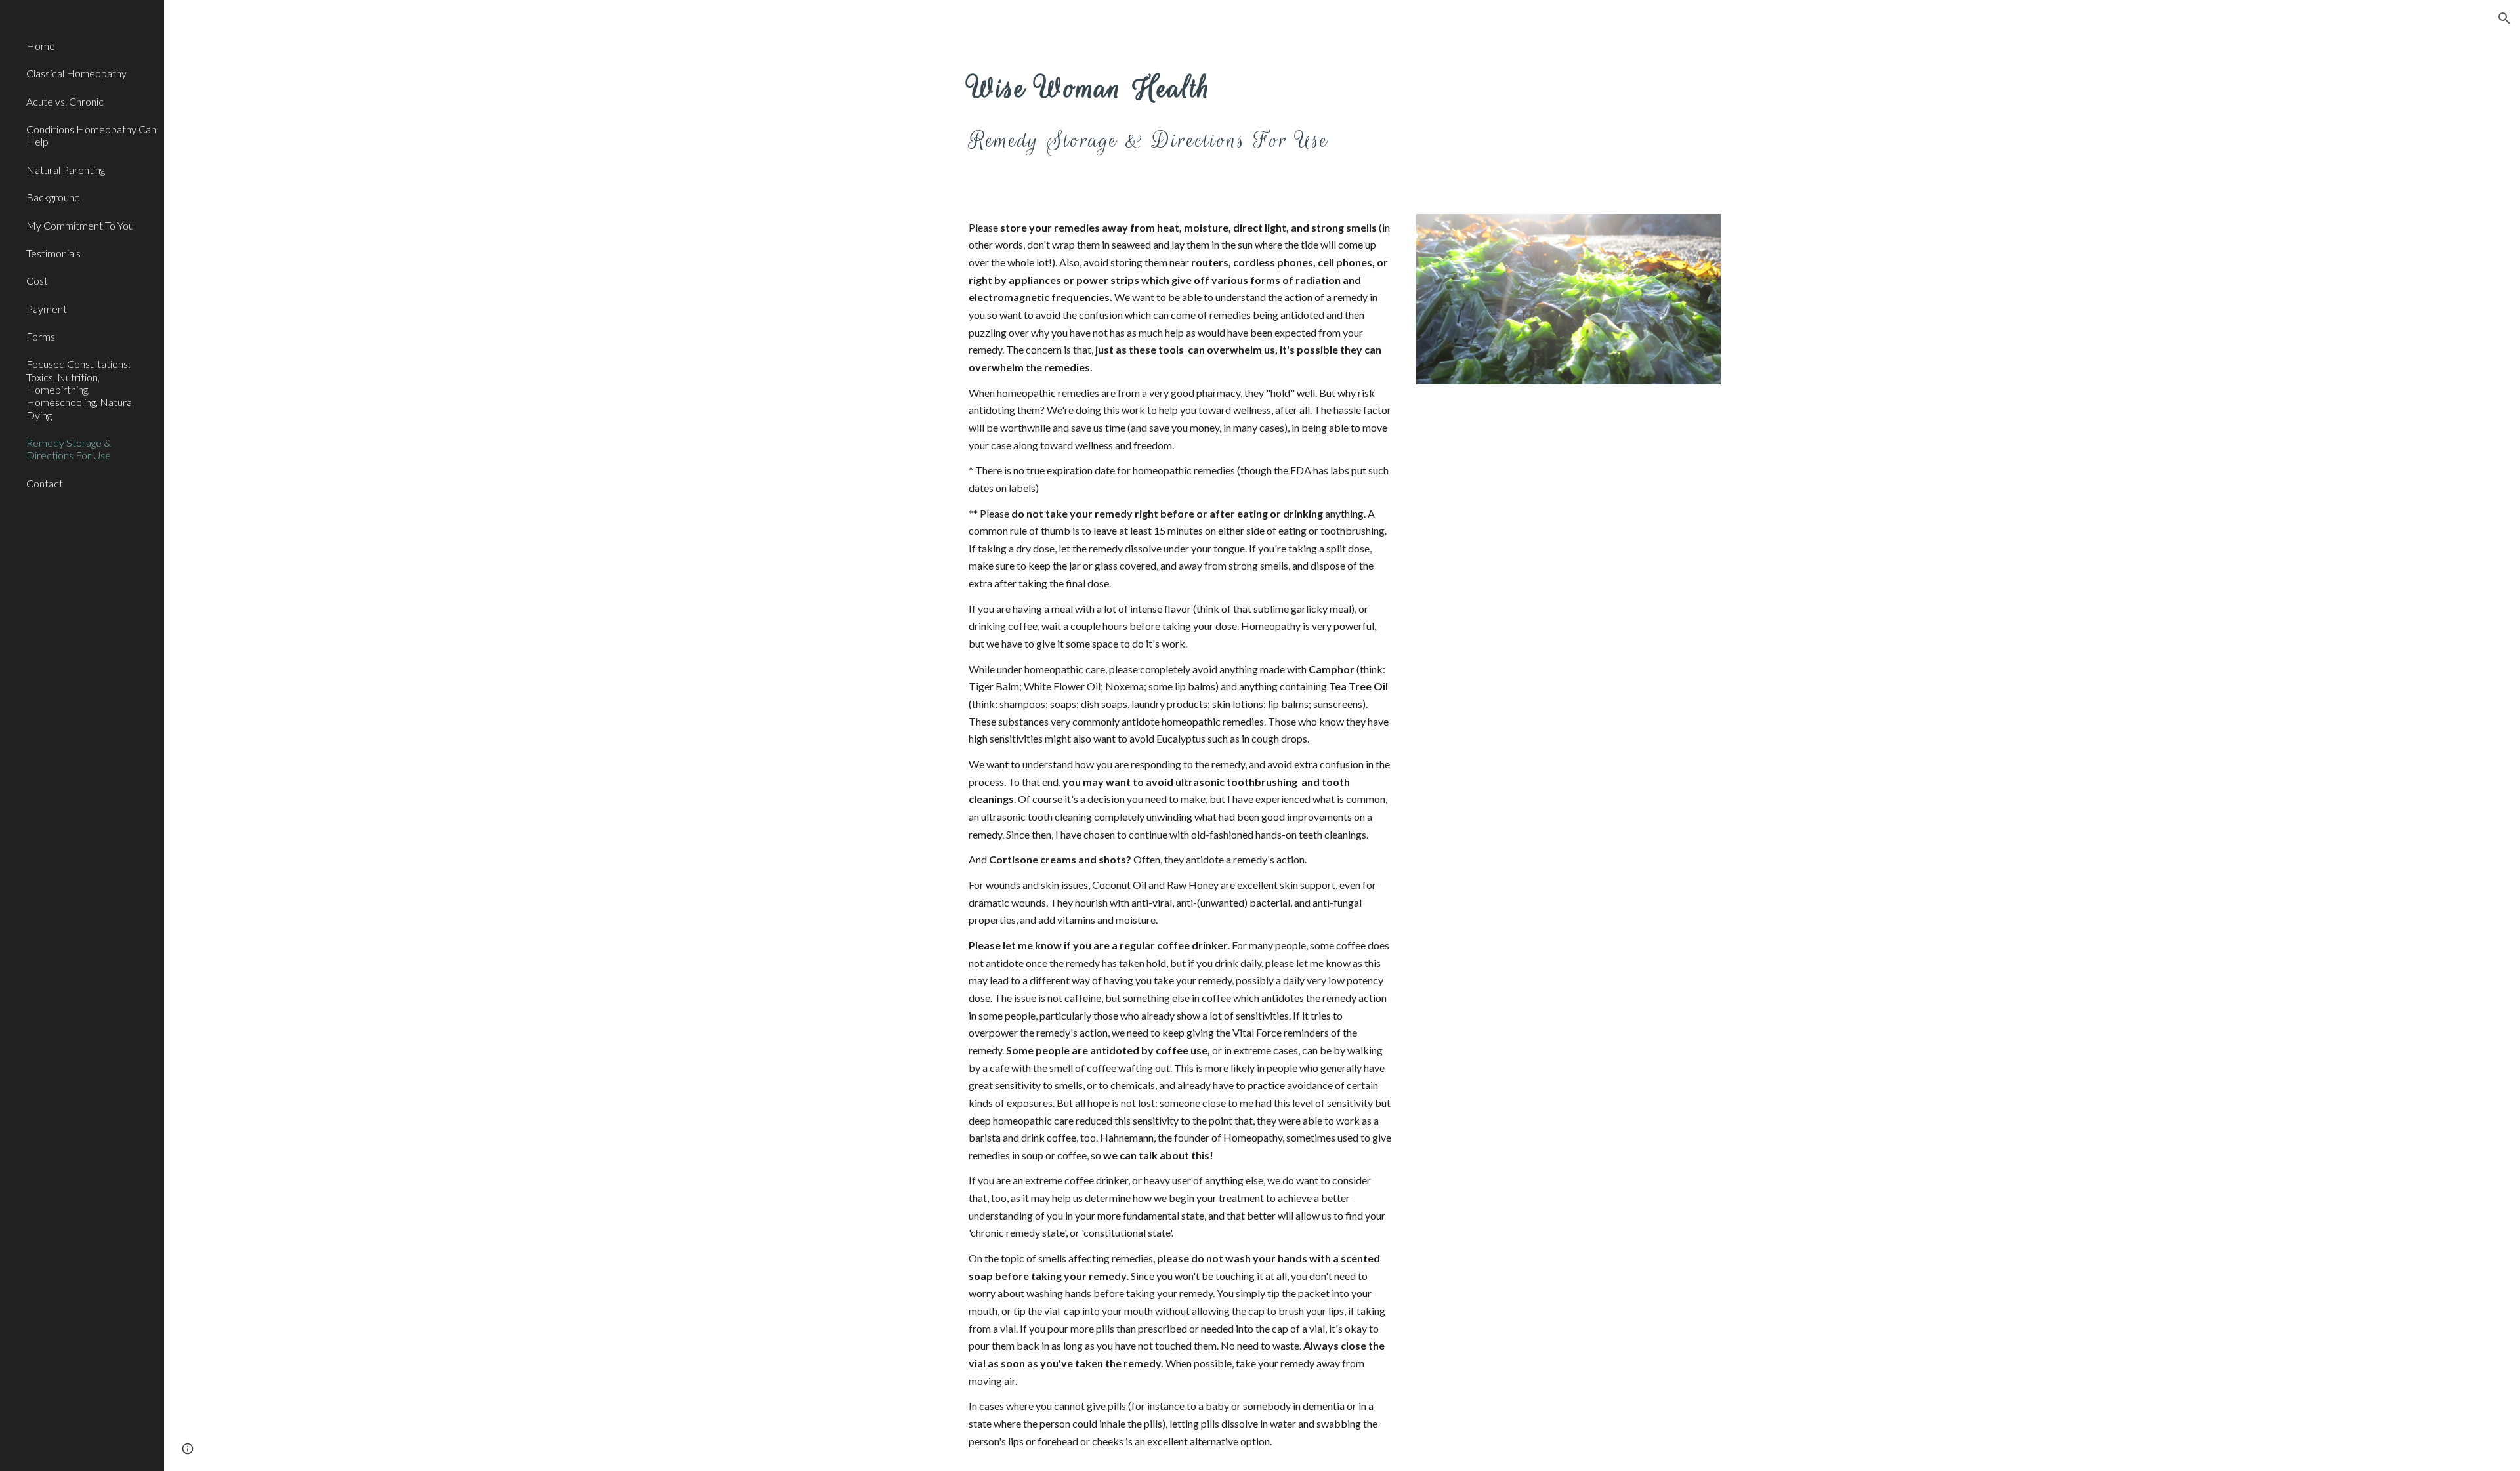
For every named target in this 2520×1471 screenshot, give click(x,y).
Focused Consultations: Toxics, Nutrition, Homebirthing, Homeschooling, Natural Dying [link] (80, 389)
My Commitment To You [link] (80, 225)
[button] (2504, 18)
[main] (1245, 108)
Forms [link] (41, 336)
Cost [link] (37, 280)
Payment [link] (47, 309)
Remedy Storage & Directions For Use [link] (69, 449)
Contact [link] (45, 483)
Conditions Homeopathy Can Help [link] (91, 135)
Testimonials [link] (53, 253)
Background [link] (53, 197)
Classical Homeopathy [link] (76, 73)
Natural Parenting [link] (66, 170)
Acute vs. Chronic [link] (65, 101)
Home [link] (41, 46)
